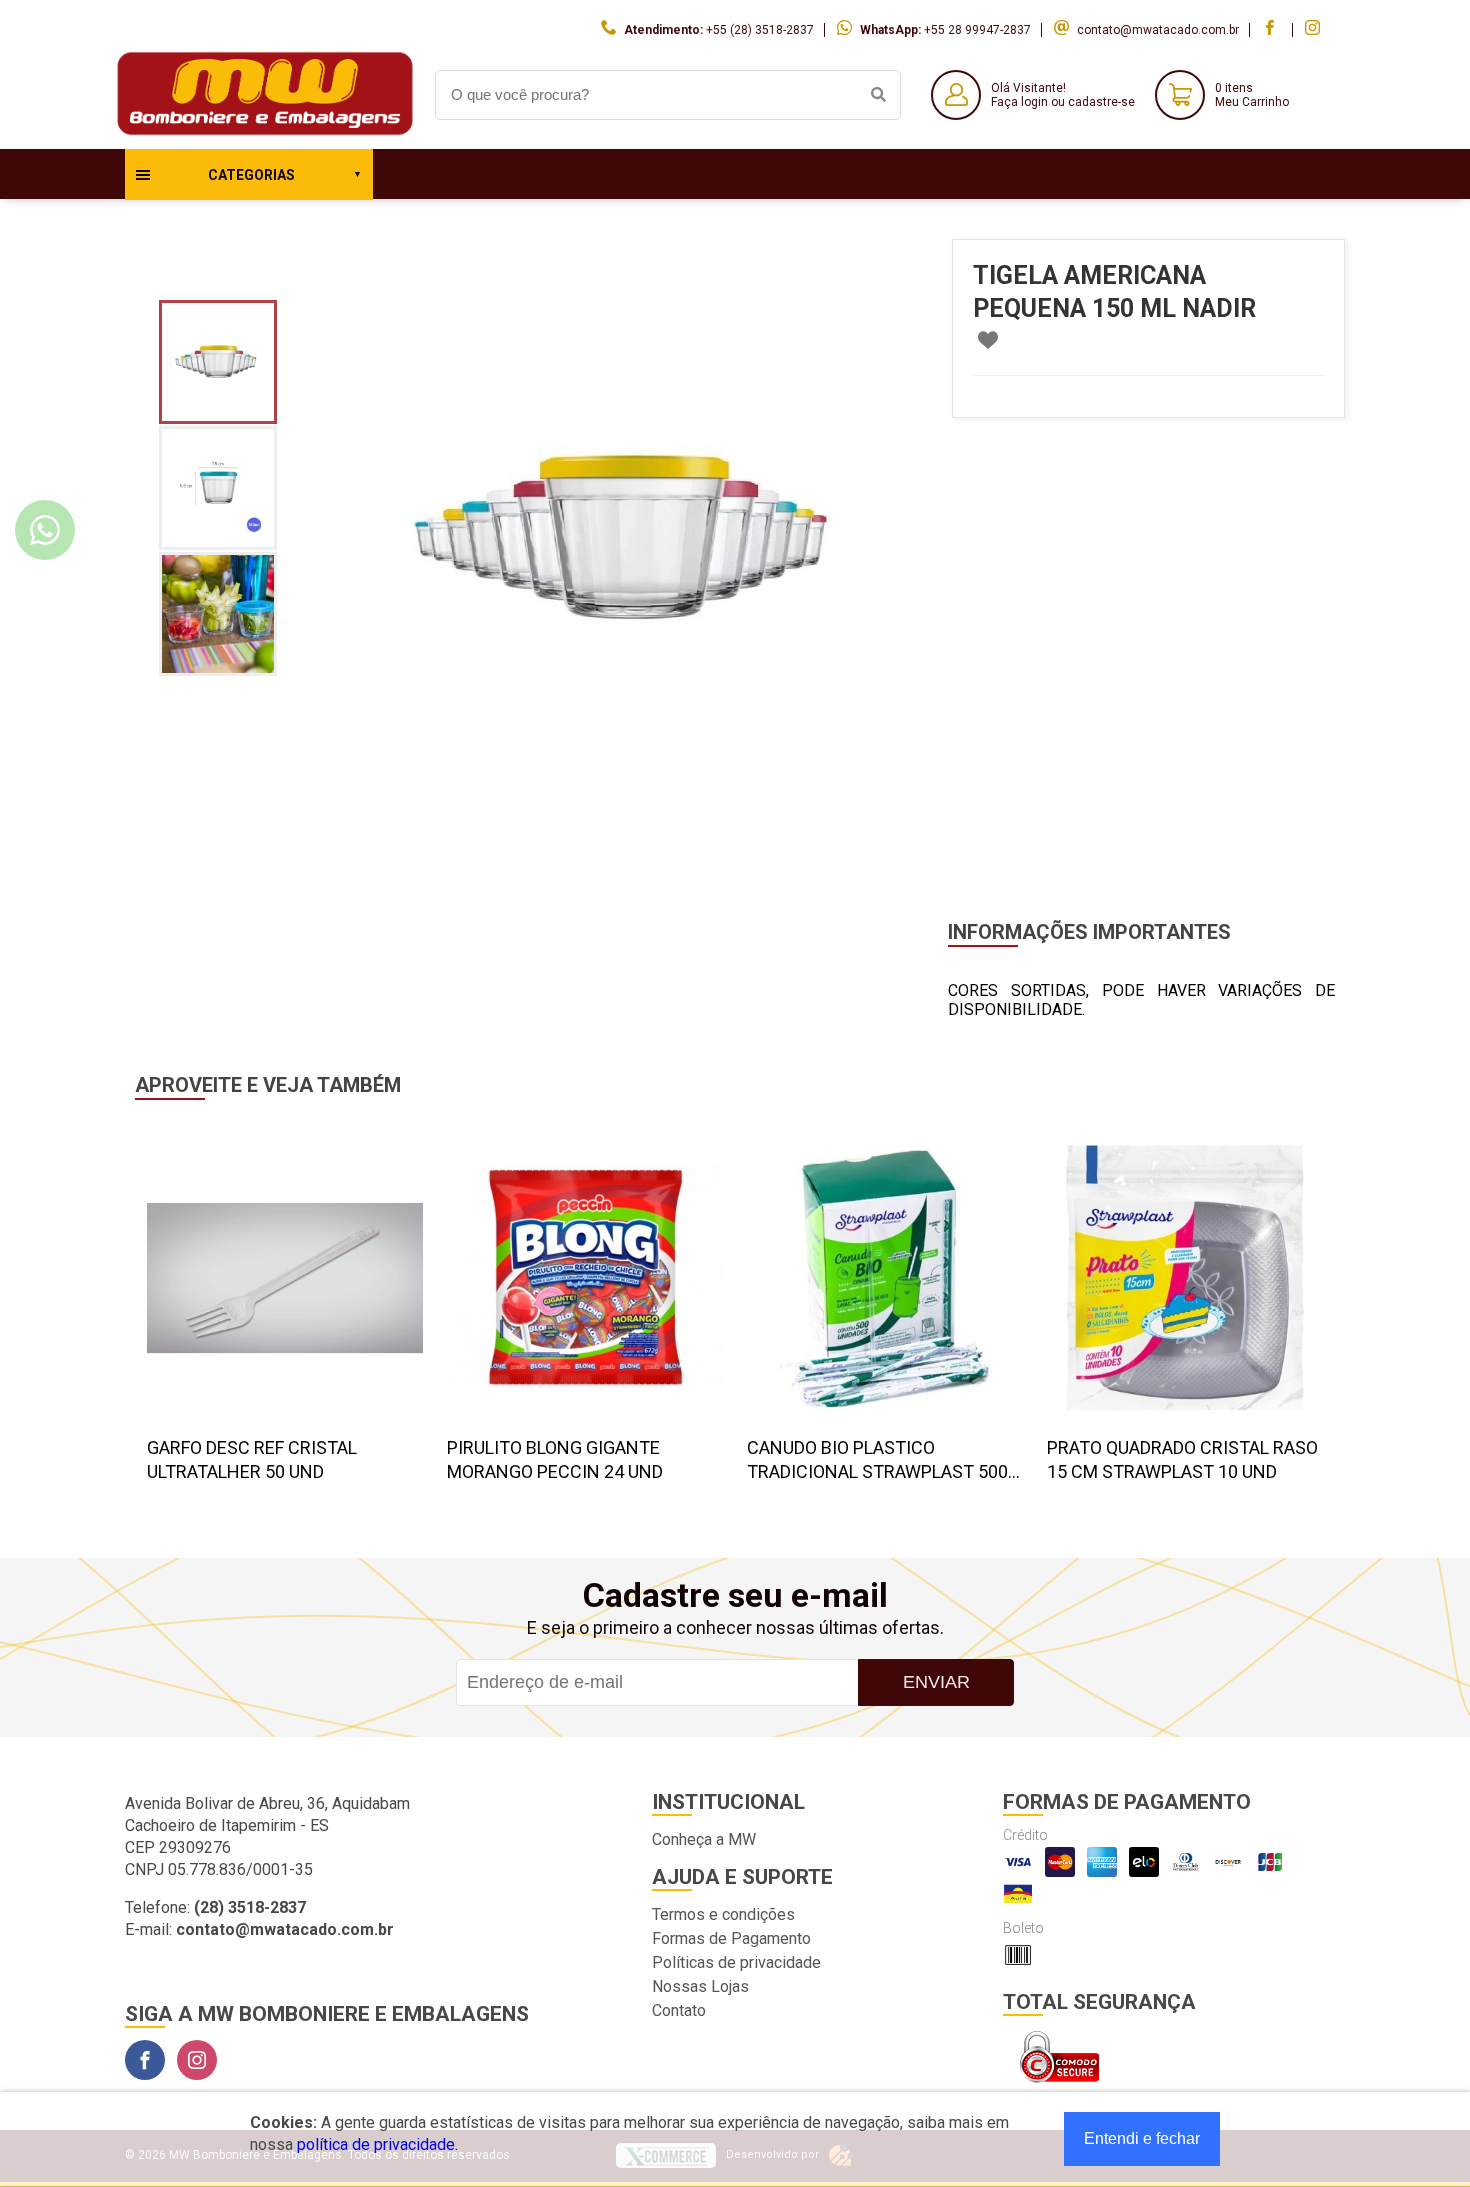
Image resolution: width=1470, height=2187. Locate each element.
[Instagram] (197, 2060)
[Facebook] (145, 2060)
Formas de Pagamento (731, 1938)
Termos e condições (723, 1914)
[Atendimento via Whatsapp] (45, 530)
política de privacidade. (377, 2144)
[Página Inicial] (265, 133)
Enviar (936, 1682)
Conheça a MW (704, 1839)
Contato (679, 2010)
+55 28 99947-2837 (977, 30)
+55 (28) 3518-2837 (760, 30)
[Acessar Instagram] (1315, 30)
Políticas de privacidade (736, 1962)
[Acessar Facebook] (1272, 30)
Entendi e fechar (1142, 2138)
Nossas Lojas (700, 1986)
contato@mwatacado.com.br (1158, 30)
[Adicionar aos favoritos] (988, 340)
